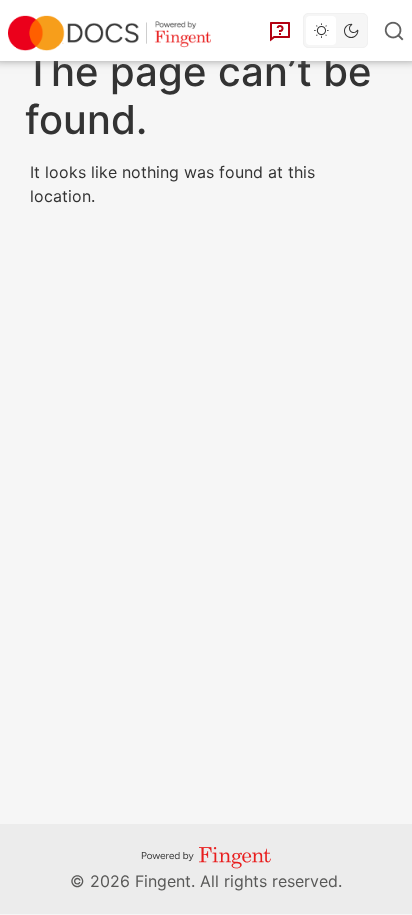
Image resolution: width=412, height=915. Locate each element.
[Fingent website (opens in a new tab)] (206, 857)
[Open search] (396, 31)
